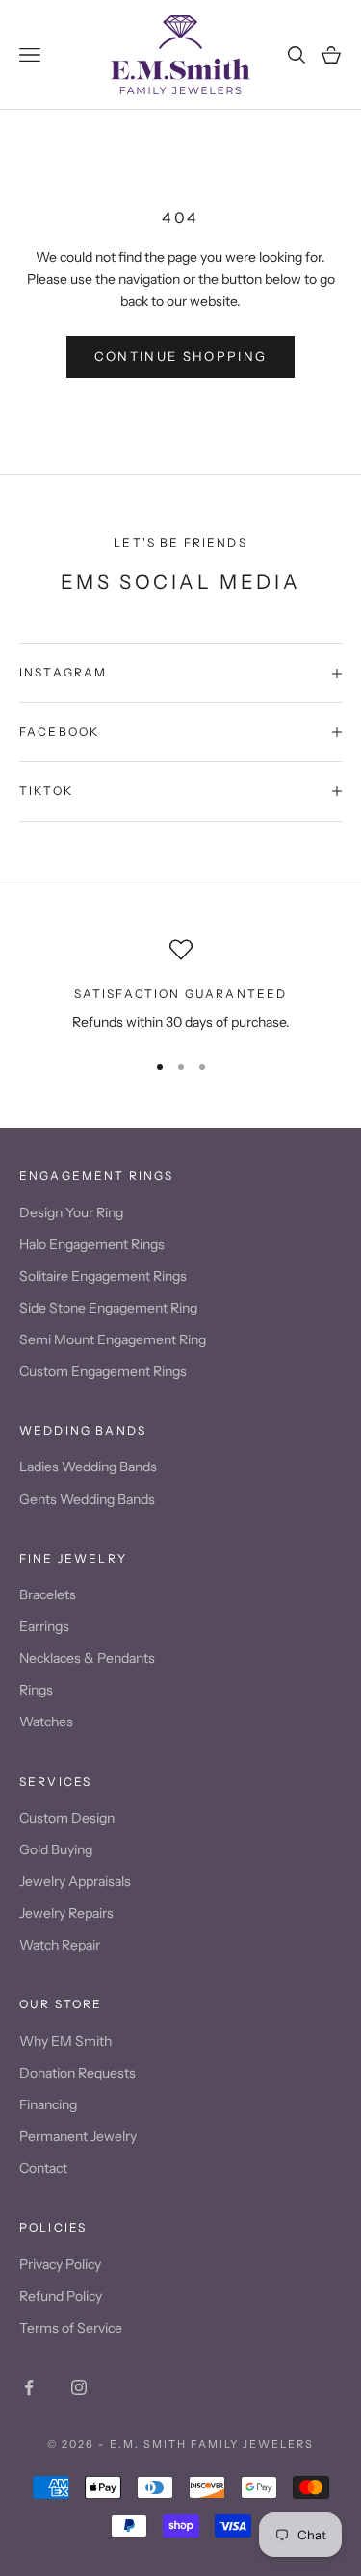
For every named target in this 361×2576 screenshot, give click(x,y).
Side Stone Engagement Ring (108, 1308)
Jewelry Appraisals (75, 1881)
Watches (46, 1722)
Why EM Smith (65, 2041)
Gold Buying (56, 1849)
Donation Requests (77, 2073)
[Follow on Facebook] (29, 2387)
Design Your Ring (71, 1212)
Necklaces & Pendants (87, 1658)
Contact (43, 2168)
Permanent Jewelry (78, 2136)
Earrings (44, 1626)
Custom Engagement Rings (103, 1371)
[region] (180, 986)
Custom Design (67, 1818)
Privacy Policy (60, 2264)
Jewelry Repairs (66, 1913)
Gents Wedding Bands (87, 1499)
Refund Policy (61, 2296)
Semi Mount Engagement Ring (113, 1339)
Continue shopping (181, 356)
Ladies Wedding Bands (88, 1467)
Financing (48, 2104)
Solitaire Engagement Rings (103, 1276)
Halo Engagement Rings (92, 1244)
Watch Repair (60, 1945)
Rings (36, 1690)
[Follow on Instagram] (79, 2387)
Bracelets (48, 1594)
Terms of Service (71, 2328)
